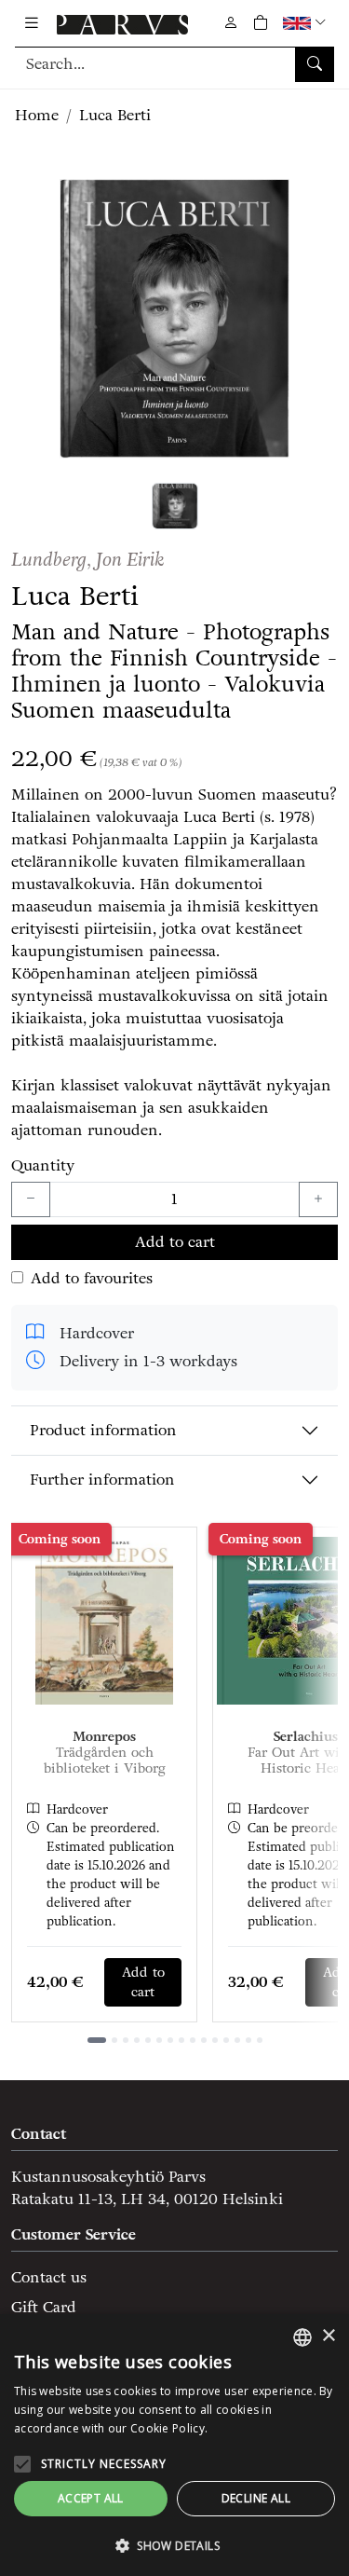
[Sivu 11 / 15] (215, 2040)
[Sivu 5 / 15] (148, 2040)
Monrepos (104, 1737)
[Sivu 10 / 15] (204, 2040)
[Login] (231, 23)
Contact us (49, 2277)
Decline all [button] (256, 2498)
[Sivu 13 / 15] (237, 2040)
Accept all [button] (91, 2498)
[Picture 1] (175, 506)
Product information (103, 1430)
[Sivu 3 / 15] (126, 2040)
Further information (102, 1480)
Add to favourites (92, 1278)
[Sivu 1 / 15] (97, 2040)
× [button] (328, 2336)
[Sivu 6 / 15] (159, 2040)
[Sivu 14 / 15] (248, 2040)
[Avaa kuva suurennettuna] (174, 319)
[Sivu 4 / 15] (137, 2040)
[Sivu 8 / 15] (181, 2040)
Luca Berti (115, 115)
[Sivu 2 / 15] (114, 2040)
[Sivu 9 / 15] (193, 2040)
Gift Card (44, 2307)
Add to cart (175, 1242)
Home (37, 115)
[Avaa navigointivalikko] (32, 23)
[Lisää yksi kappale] (318, 1199)
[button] (307, 23)
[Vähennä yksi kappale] (31, 1199)
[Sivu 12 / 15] (226, 2040)
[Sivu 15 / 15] (260, 2040)
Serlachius (306, 1737)
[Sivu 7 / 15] (170, 2040)
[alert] (174, 2445)
